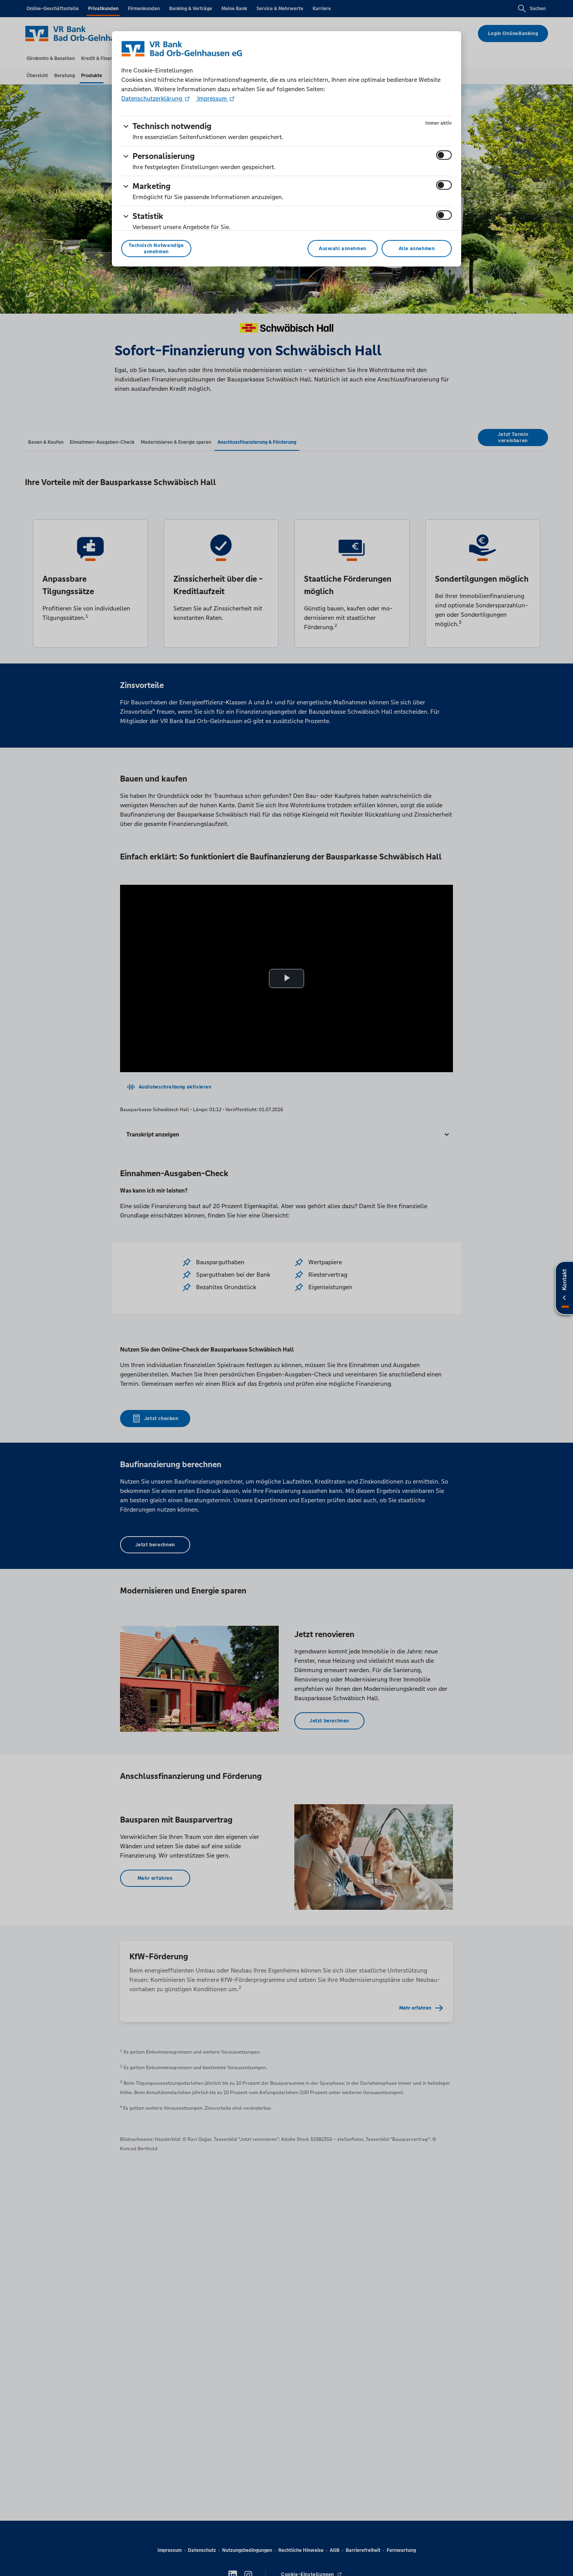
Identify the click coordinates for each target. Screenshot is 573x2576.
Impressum (212, 98)
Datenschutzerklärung (152, 98)
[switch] (444, 155)
